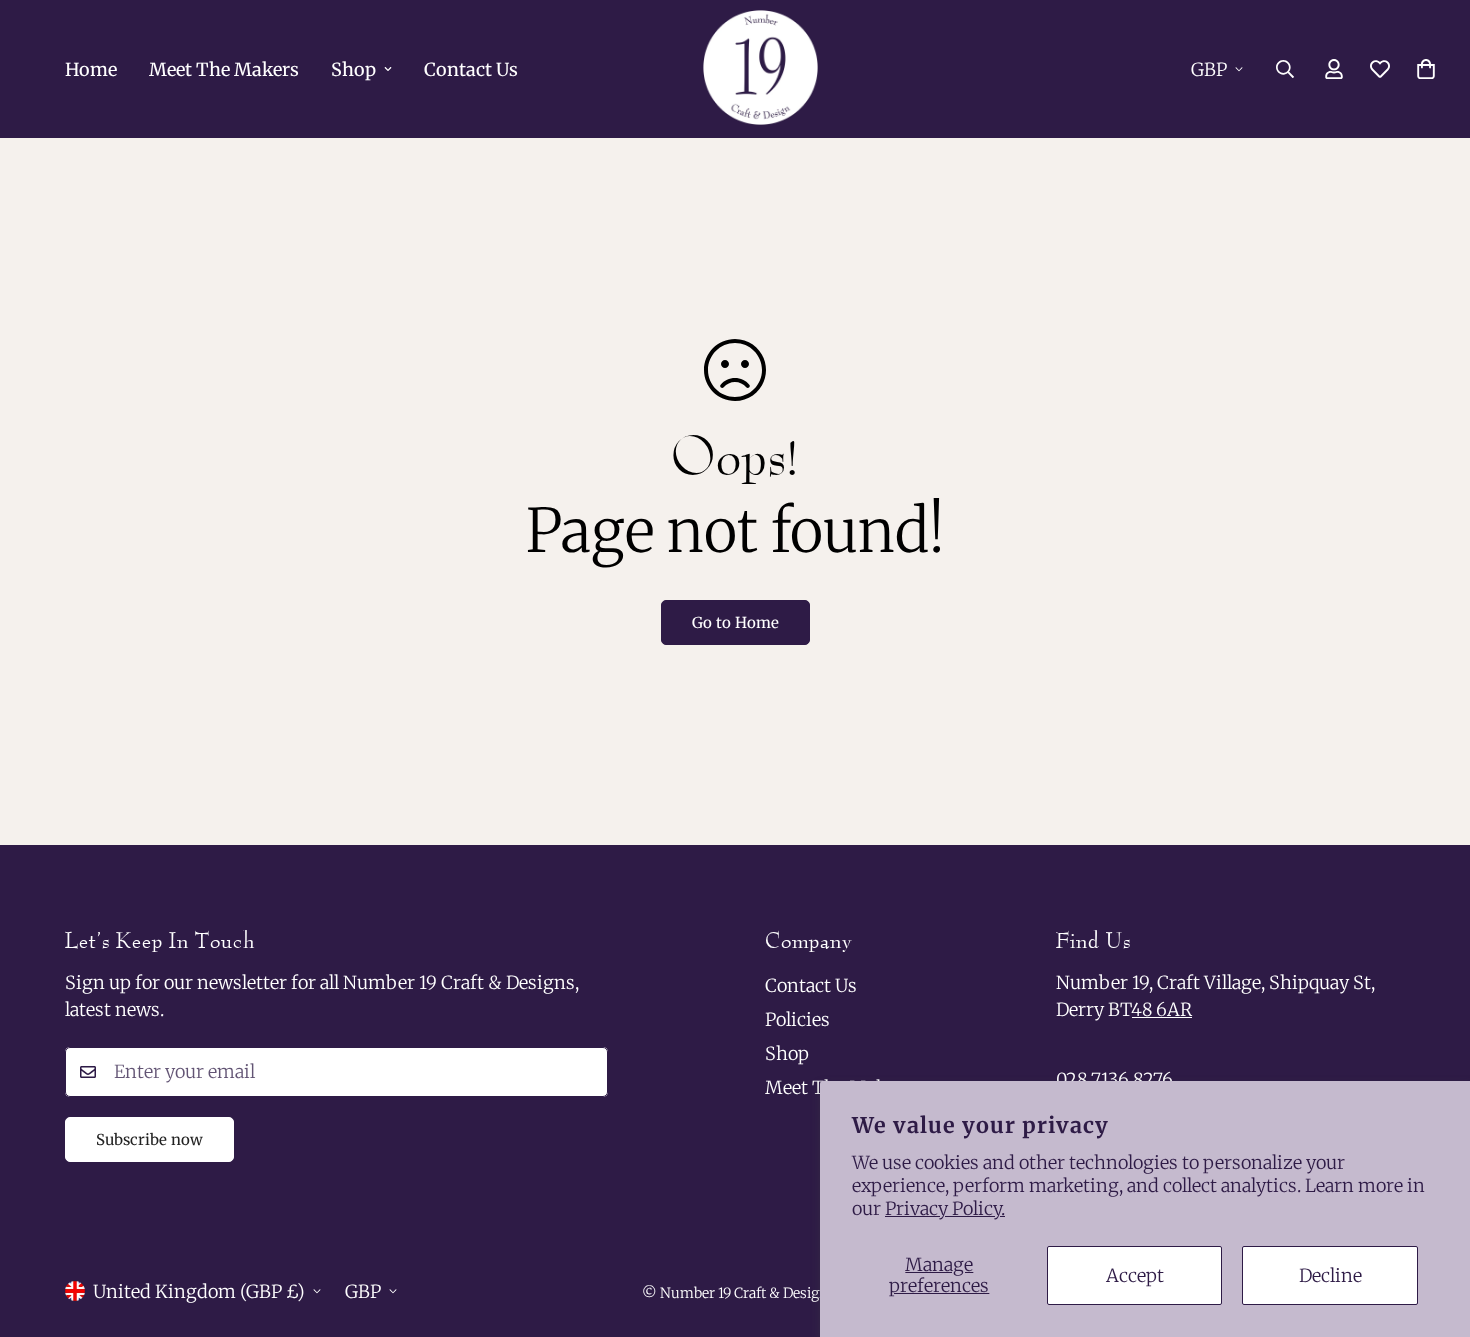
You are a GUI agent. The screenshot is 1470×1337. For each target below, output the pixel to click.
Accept (1135, 1275)
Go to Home (735, 622)
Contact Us (471, 69)
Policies (797, 1019)
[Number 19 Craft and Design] (760, 69)
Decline (1330, 1275)
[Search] (1285, 69)
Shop (353, 69)
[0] (1426, 69)
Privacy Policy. (945, 1208)
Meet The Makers (224, 69)
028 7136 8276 (1114, 1079)
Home (91, 69)
